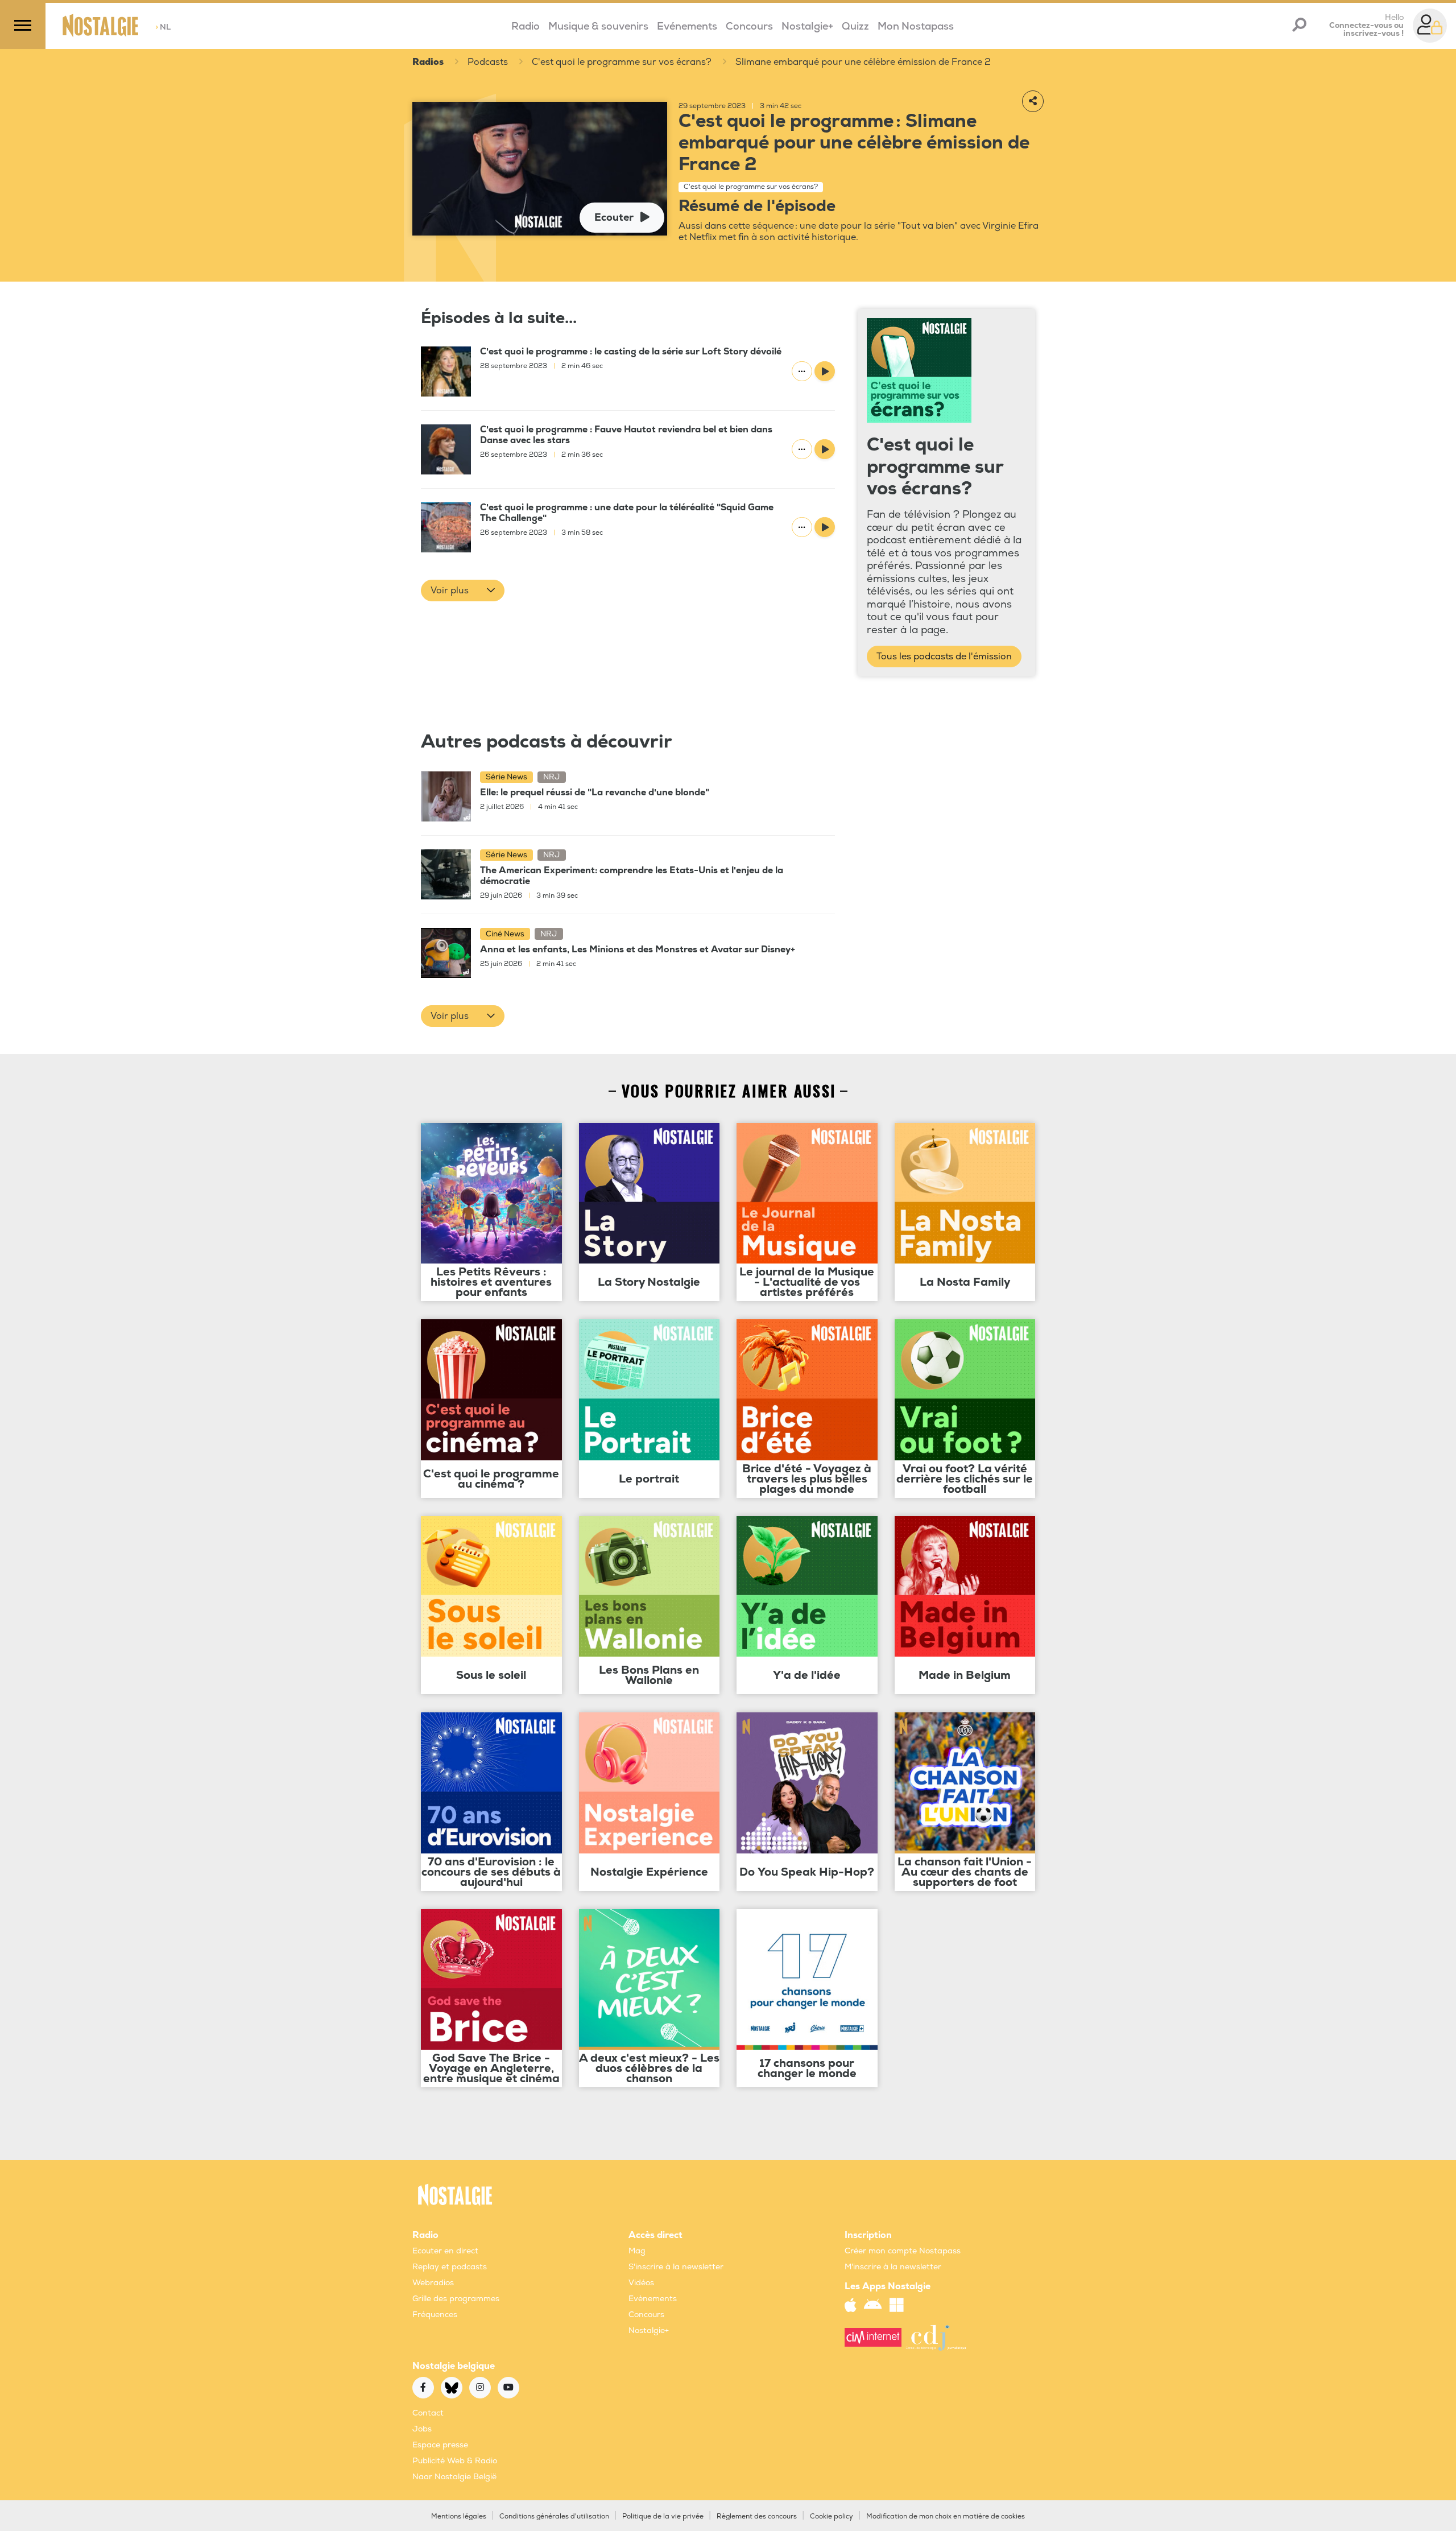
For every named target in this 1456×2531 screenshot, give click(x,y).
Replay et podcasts (450, 2267)
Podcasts (488, 62)
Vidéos (641, 2283)
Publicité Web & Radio (455, 2461)
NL (163, 27)
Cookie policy (832, 2516)
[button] (463, 591)
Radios (428, 62)
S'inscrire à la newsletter (676, 2267)
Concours (749, 26)
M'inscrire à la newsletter (893, 2267)
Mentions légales (459, 2516)
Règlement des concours (757, 2516)
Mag (637, 2251)
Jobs (422, 2429)
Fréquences (435, 2315)
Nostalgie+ (807, 26)
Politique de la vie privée (663, 2516)
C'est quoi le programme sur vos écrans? (622, 62)
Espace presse (440, 2445)
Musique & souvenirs (598, 26)
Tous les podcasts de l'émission (944, 657)
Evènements (653, 2299)
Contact (428, 2413)
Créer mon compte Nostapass (903, 2251)
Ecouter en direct (445, 2251)
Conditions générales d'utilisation (554, 2516)
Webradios (433, 2283)
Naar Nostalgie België (454, 2477)
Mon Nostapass (916, 26)
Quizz (855, 26)
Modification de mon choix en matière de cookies (946, 2516)
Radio (526, 26)
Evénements (687, 26)
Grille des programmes (456, 2299)
